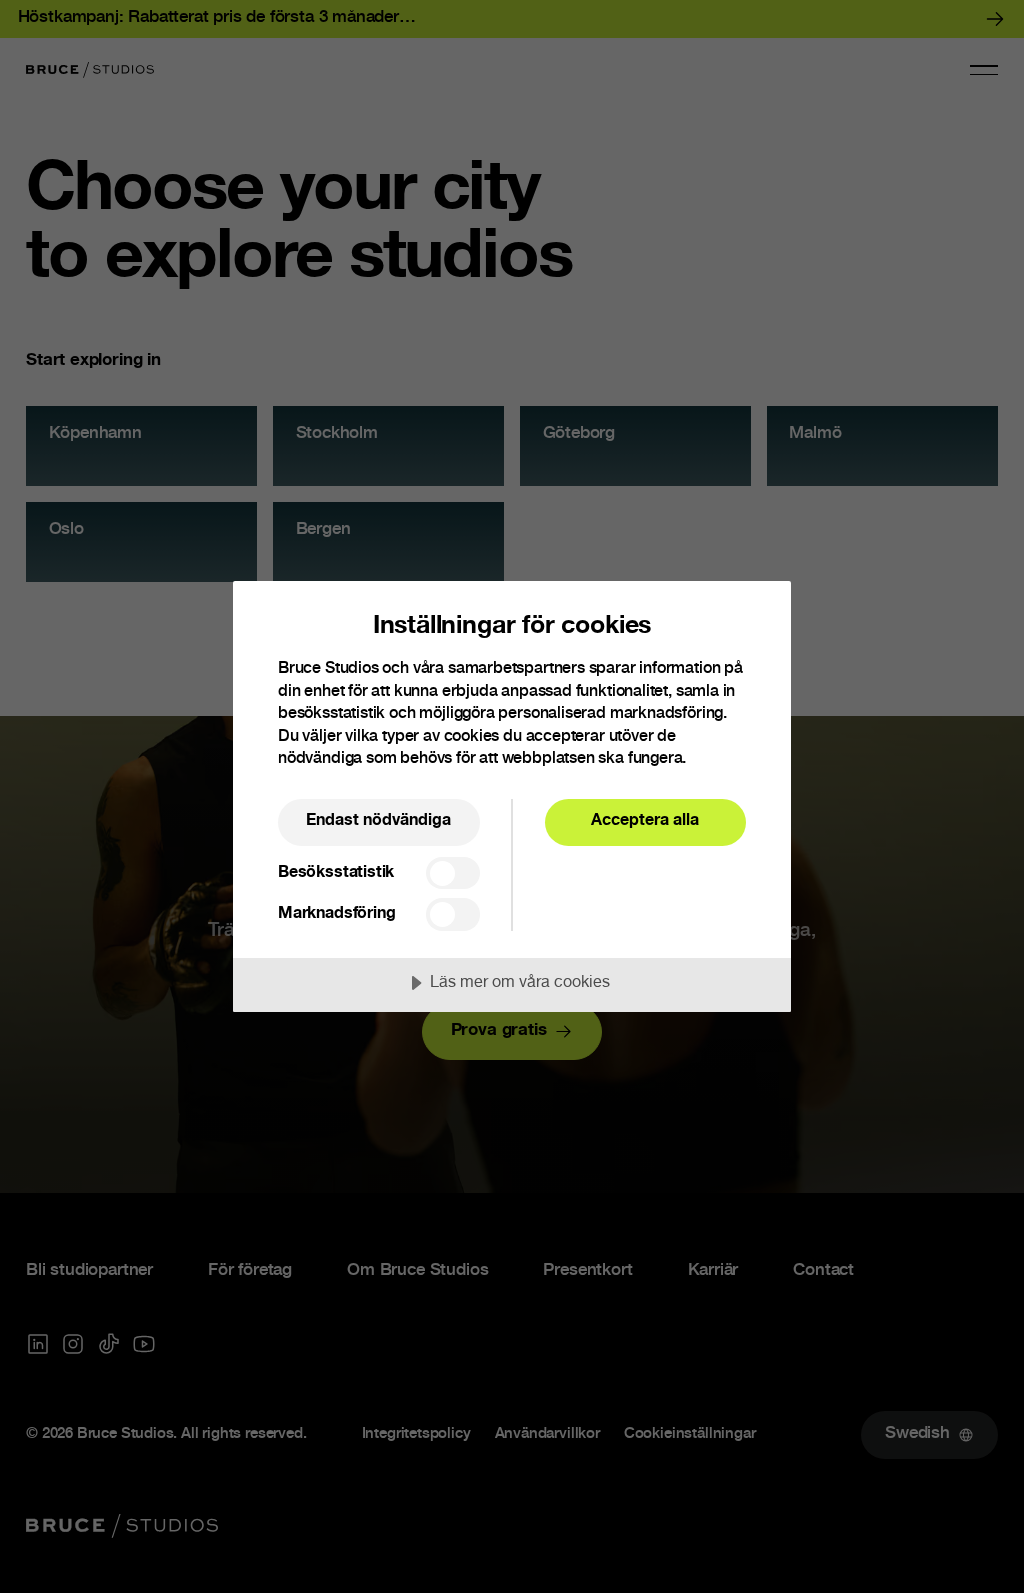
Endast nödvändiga (378, 821)
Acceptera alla (645, 821)
